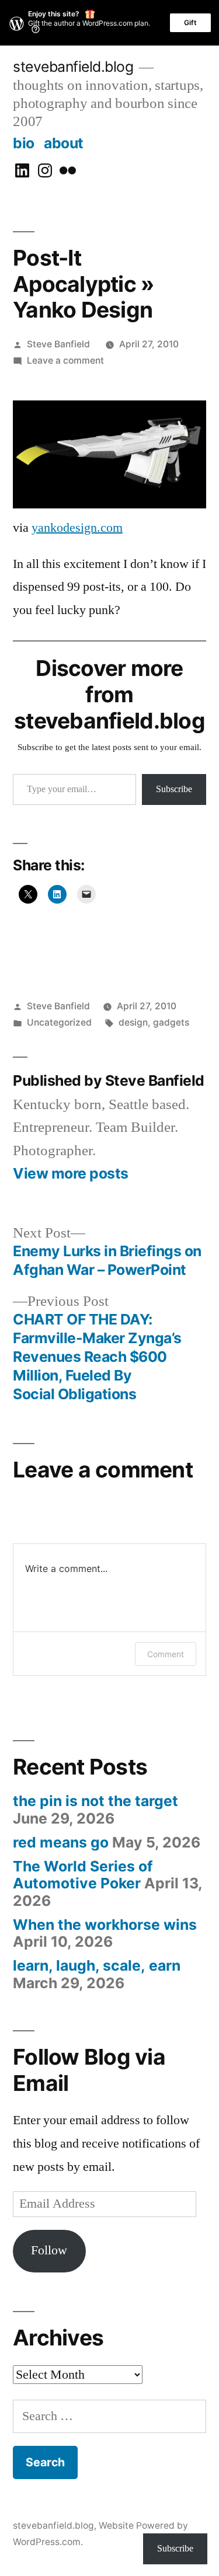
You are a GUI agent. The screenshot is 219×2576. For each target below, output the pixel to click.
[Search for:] (109, 2416)
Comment (166, 1654)
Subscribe (174, 789)
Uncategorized (59, 1022)
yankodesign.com (77, 528)
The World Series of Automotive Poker (83, 1875)
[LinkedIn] (22, 171)
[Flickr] (68, 171)
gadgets (171, 1022)
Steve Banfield (58, 344)
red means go (61, 1842)
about (64, 143)
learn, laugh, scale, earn (97, 1965)
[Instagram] (45, 171)
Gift (190, 22)
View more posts (71, 1174)
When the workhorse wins (105, 1925)
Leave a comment (65, 360)
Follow (49, 2250)
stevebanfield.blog (73, 67)
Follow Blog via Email (89, 2070)
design (133, 1022)
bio (24, 143)
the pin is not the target (95, 1801)
